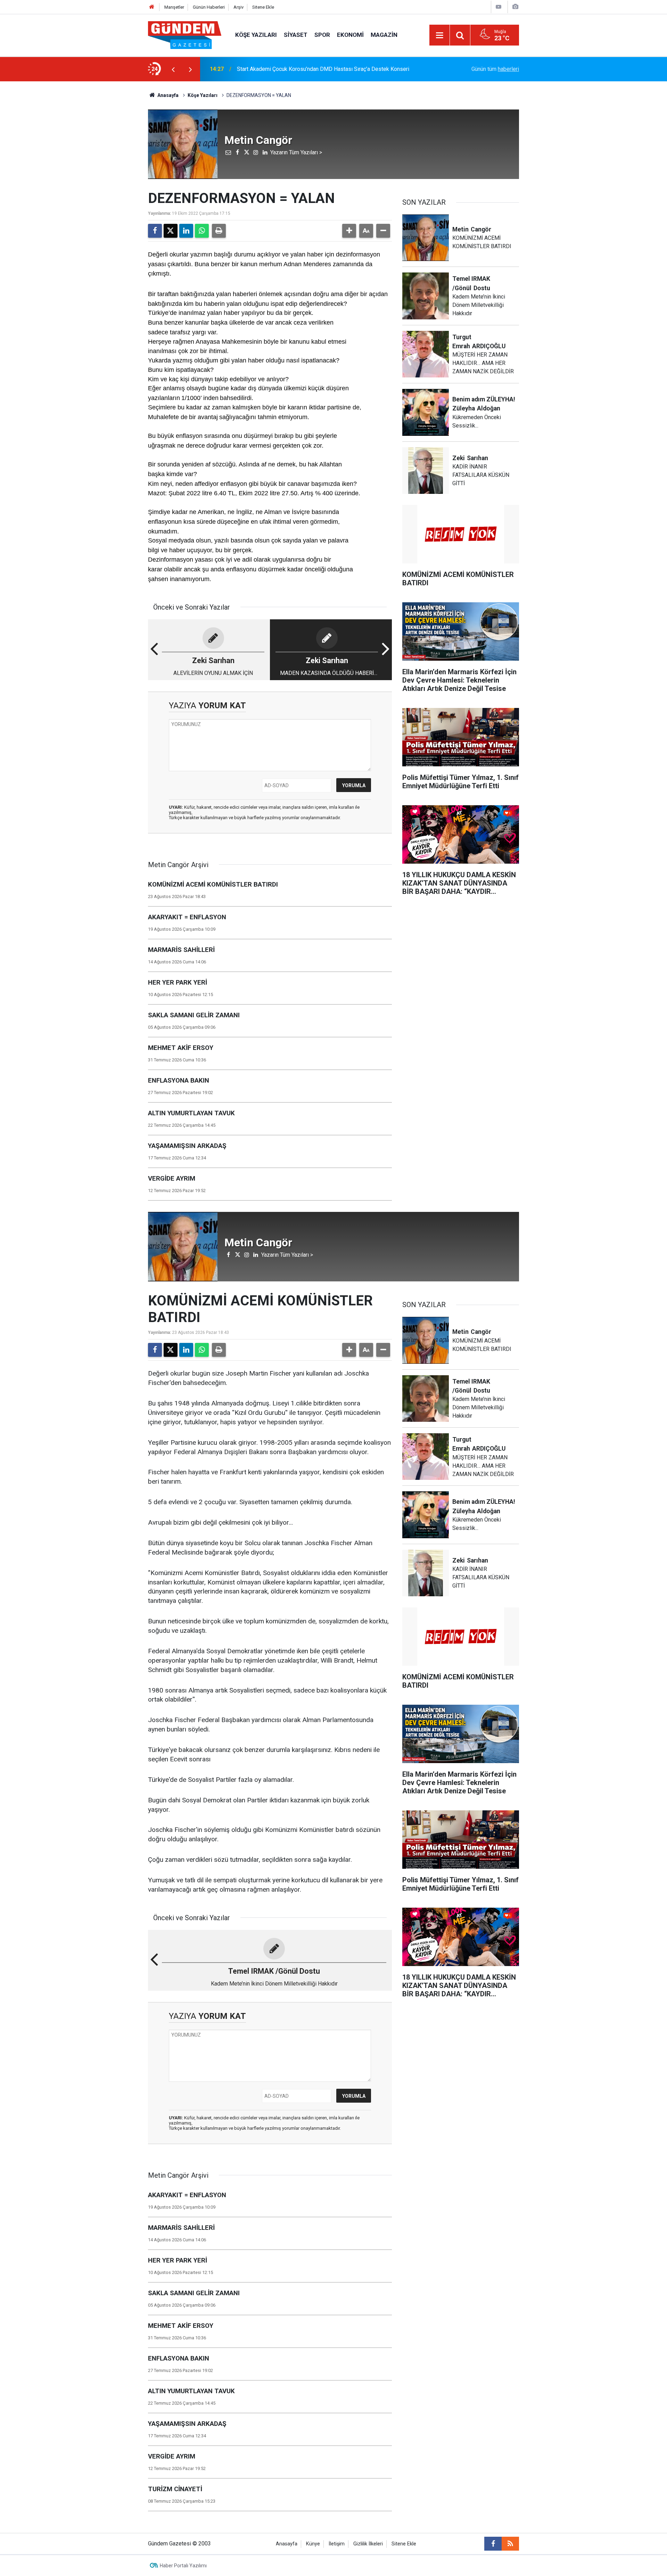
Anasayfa (167, 95)
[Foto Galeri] (515, 7)
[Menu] (439, 35)
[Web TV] (499, 7)
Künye (313, 2544)
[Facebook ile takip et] (493, 2544)
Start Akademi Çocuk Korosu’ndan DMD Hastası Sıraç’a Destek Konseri (323, 69)
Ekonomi (350, 35)
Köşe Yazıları (256, 35)
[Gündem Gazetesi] (185, 35)
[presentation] (173, 69)
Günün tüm (495, 69)
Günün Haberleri (209, 7)
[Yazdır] (219, 231)
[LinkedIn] (186, 231)
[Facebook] (155, 231)
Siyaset (296, 35)
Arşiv (238, 7)
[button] (349, 231)
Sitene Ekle (263, 7)
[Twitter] (171, 231)
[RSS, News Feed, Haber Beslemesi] (510, 2544)
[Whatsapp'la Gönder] (202, 231)
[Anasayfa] (152, 7)
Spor (322, 35)
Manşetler (174, 7)
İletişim (337, 2544)
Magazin (384, 35)
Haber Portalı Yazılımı (183, 2566)
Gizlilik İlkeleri (368, 2544)
